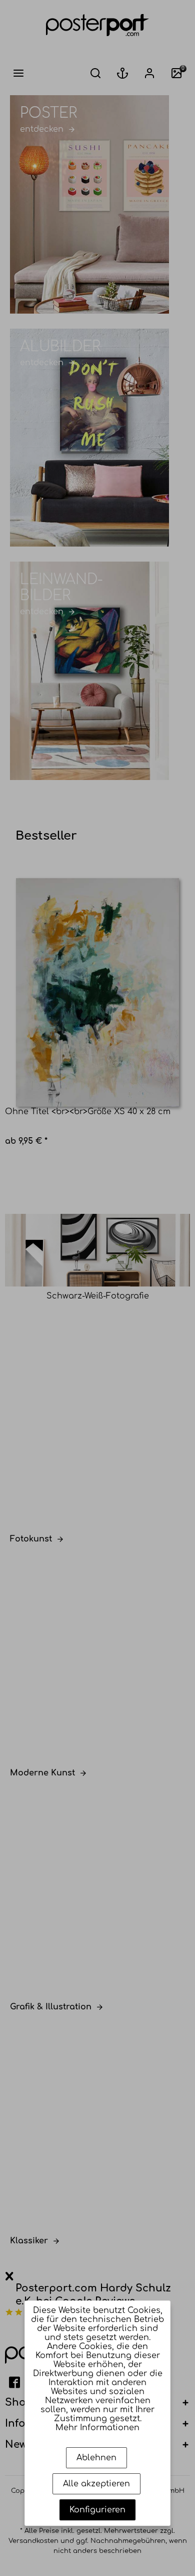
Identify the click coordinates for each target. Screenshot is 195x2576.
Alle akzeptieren (96, 2484)
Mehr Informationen (97, 2428)
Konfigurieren (97, 2510)
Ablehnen (96, 2458)
